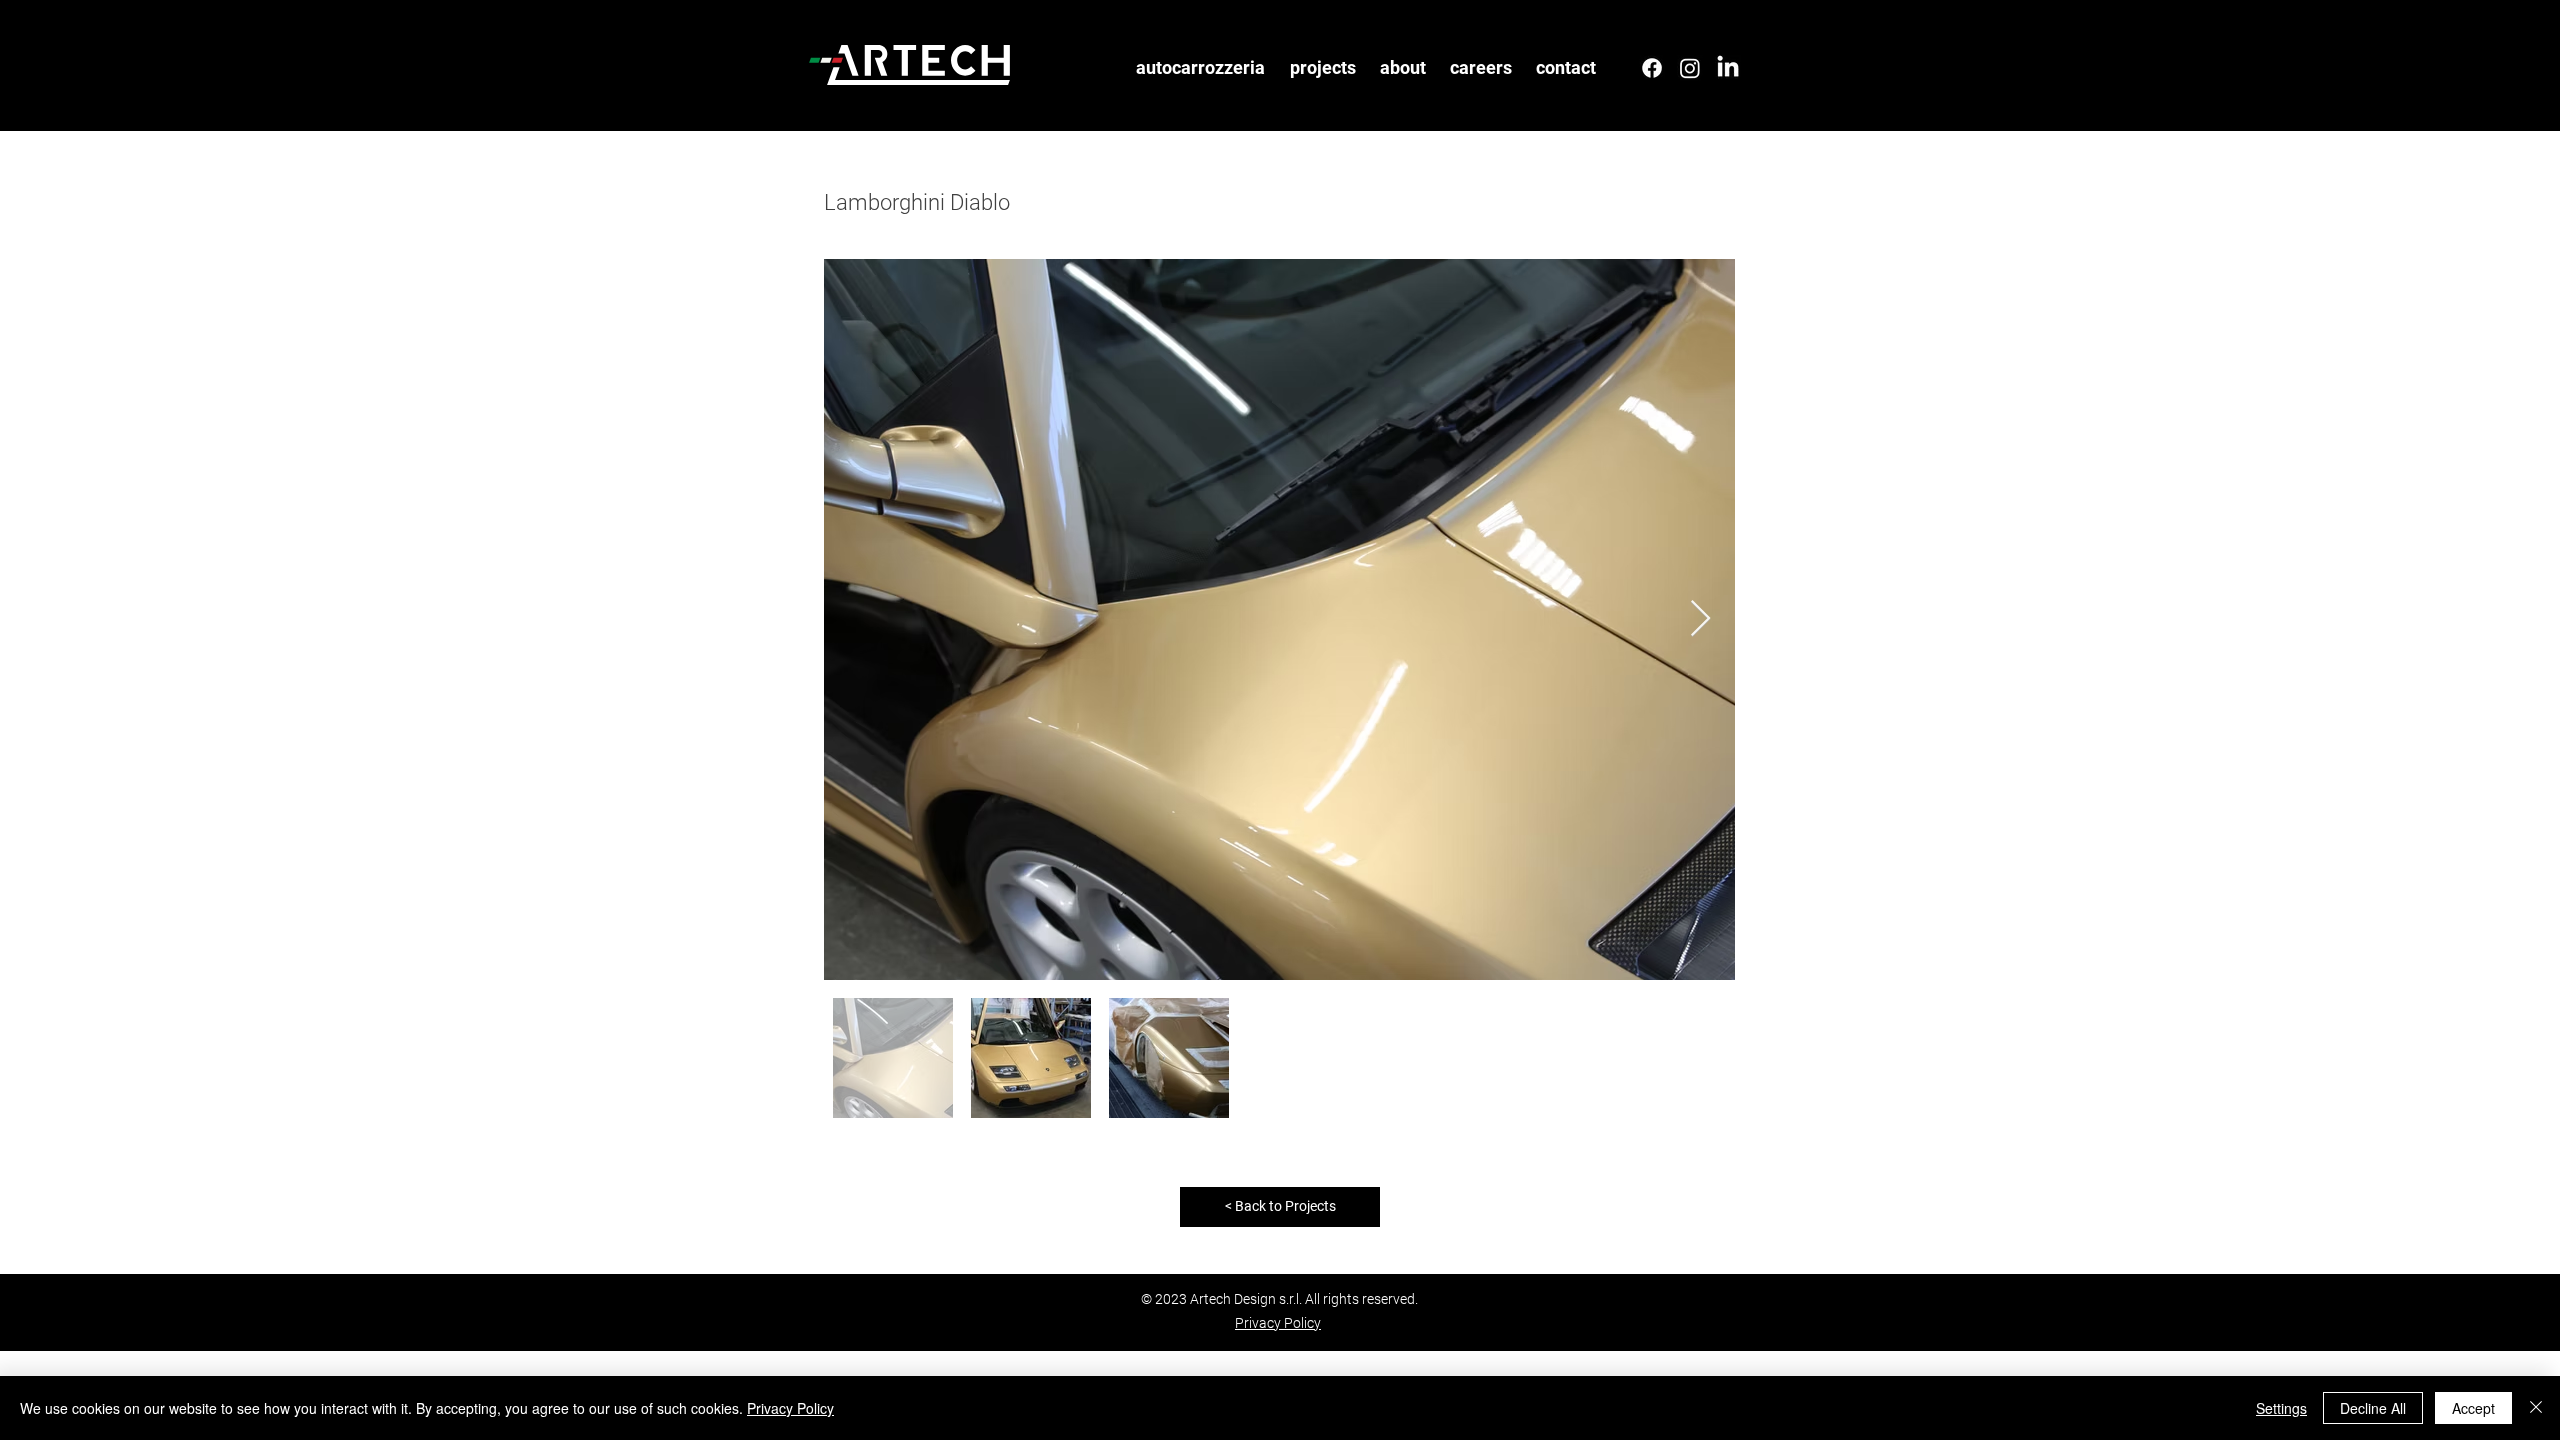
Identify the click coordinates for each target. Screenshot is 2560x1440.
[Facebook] (1652, 68)
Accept (2473, 1408)
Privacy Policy (790, 1408)
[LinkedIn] (1728, 68)
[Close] (2536, 1408)
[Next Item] (1700, 619)
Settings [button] (2281, 1408)
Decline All (2373, 1408)
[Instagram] (1690, 68)
